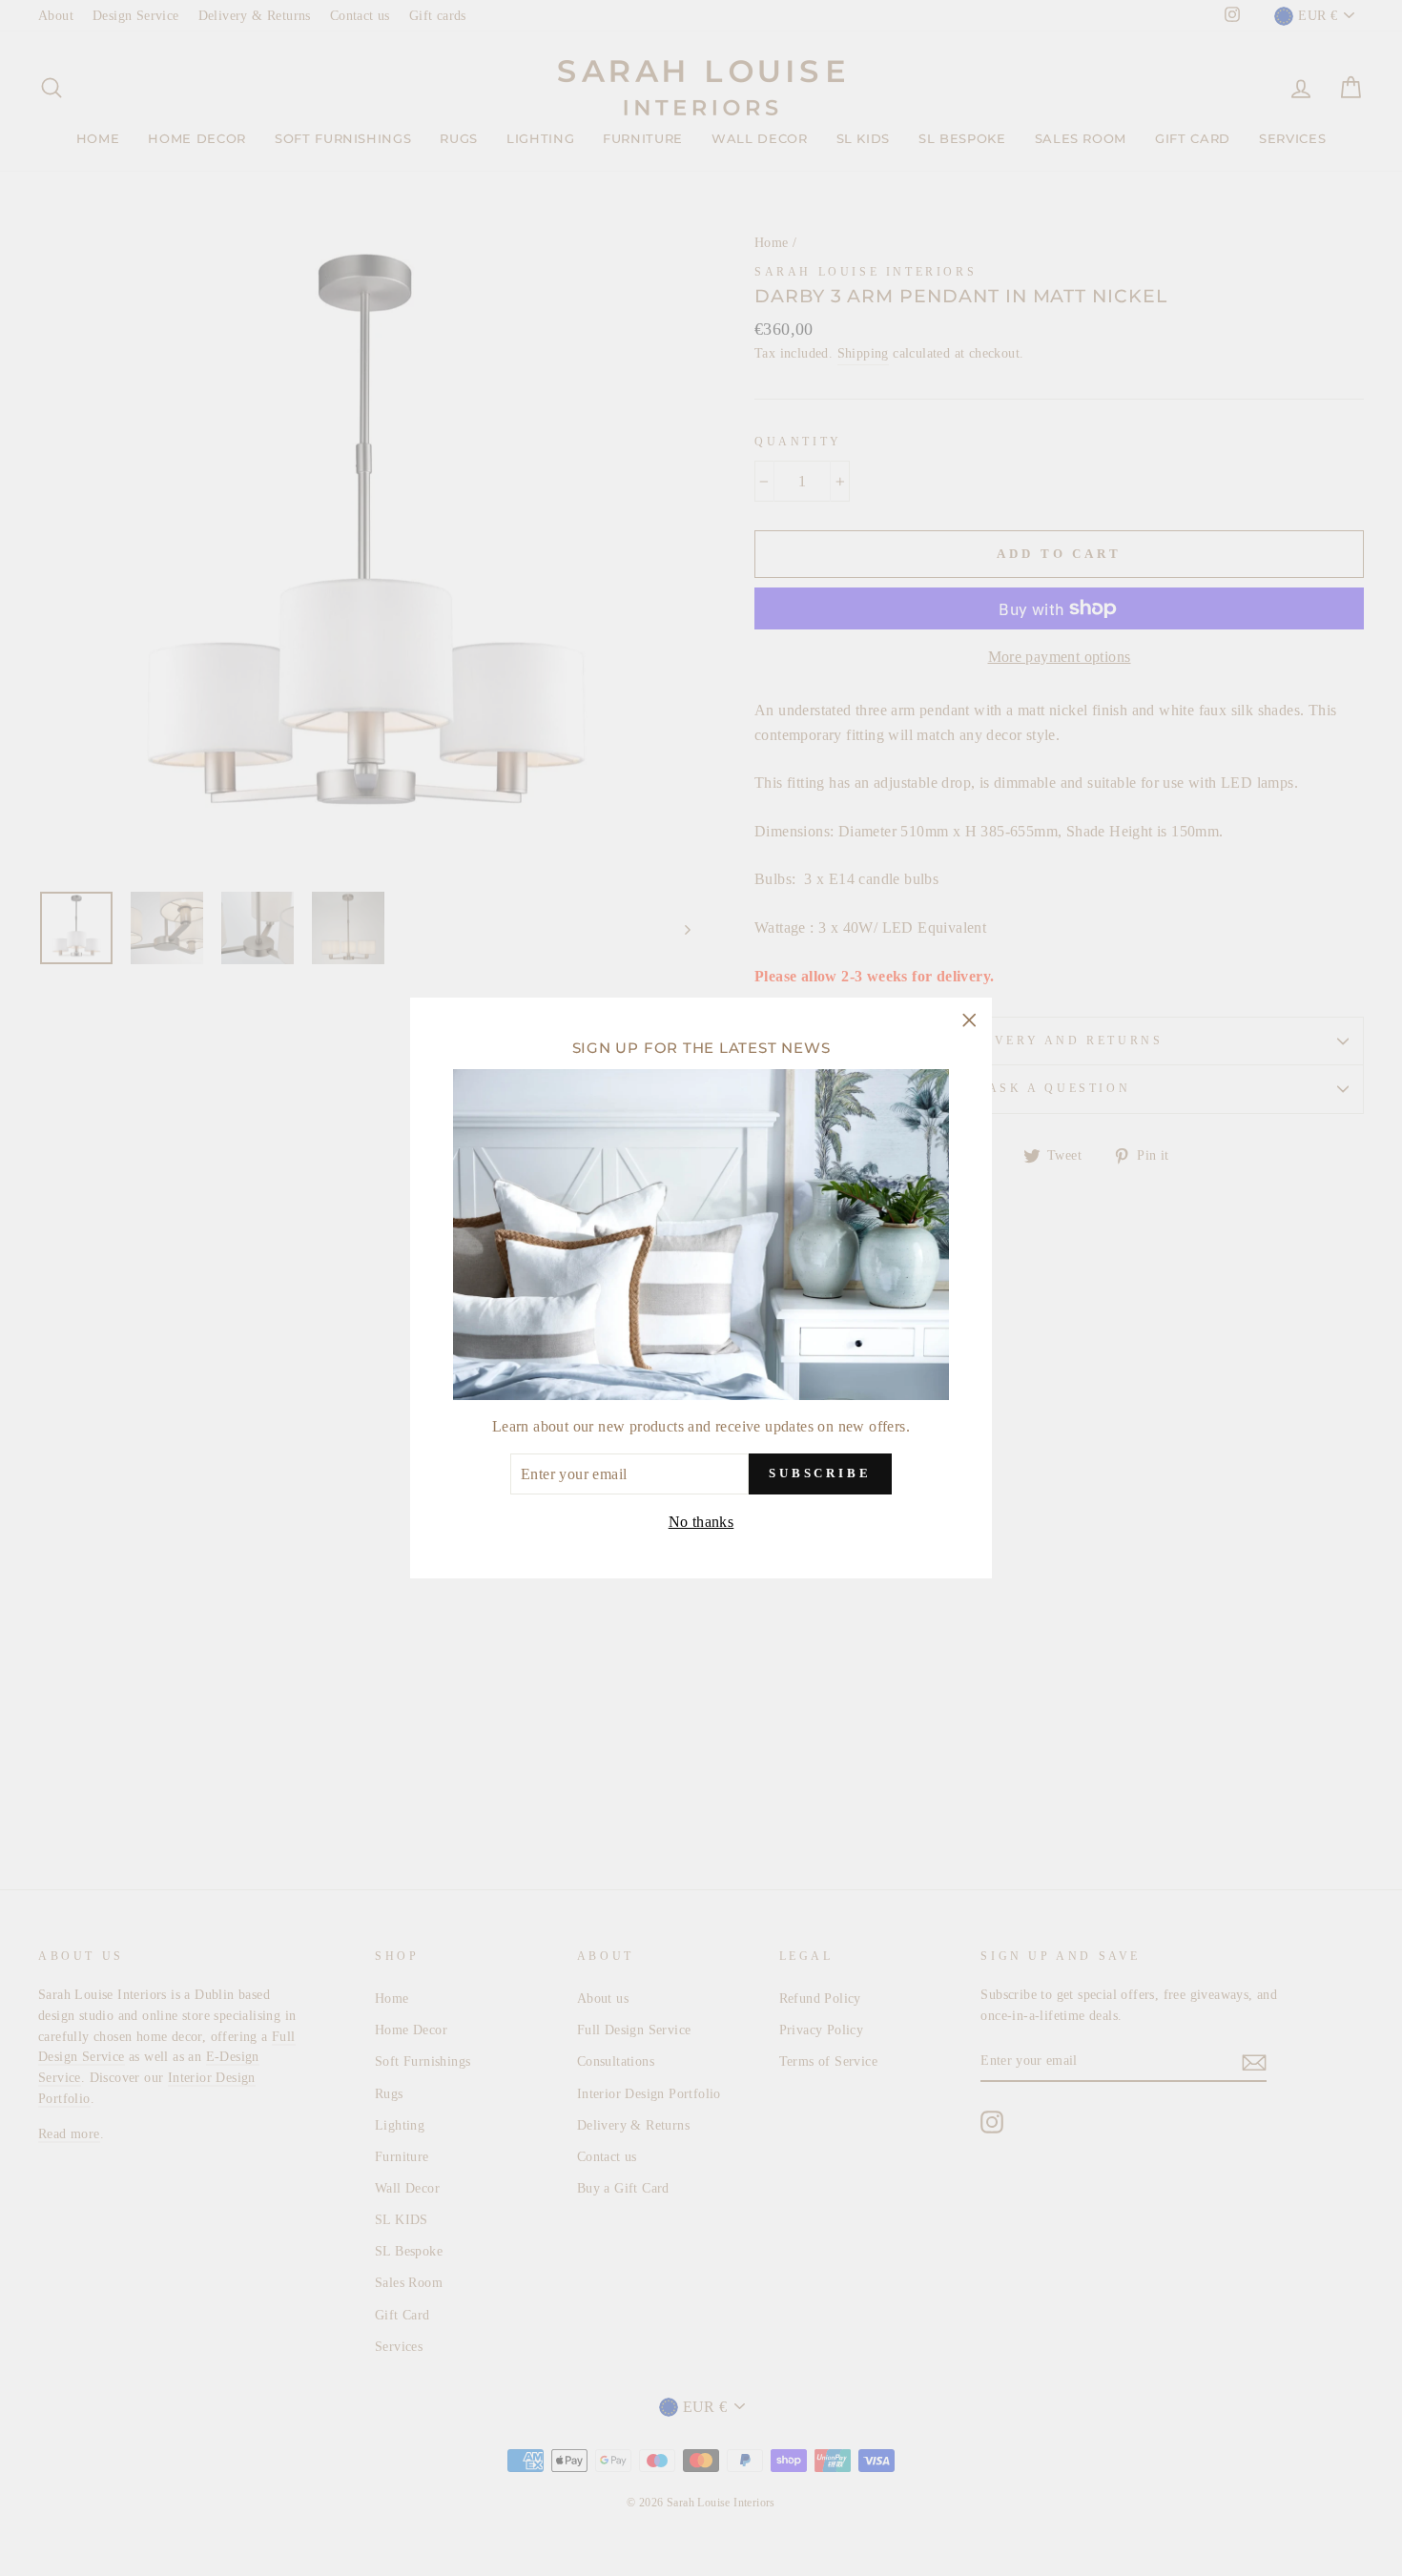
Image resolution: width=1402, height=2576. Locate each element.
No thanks (701, 1522)
